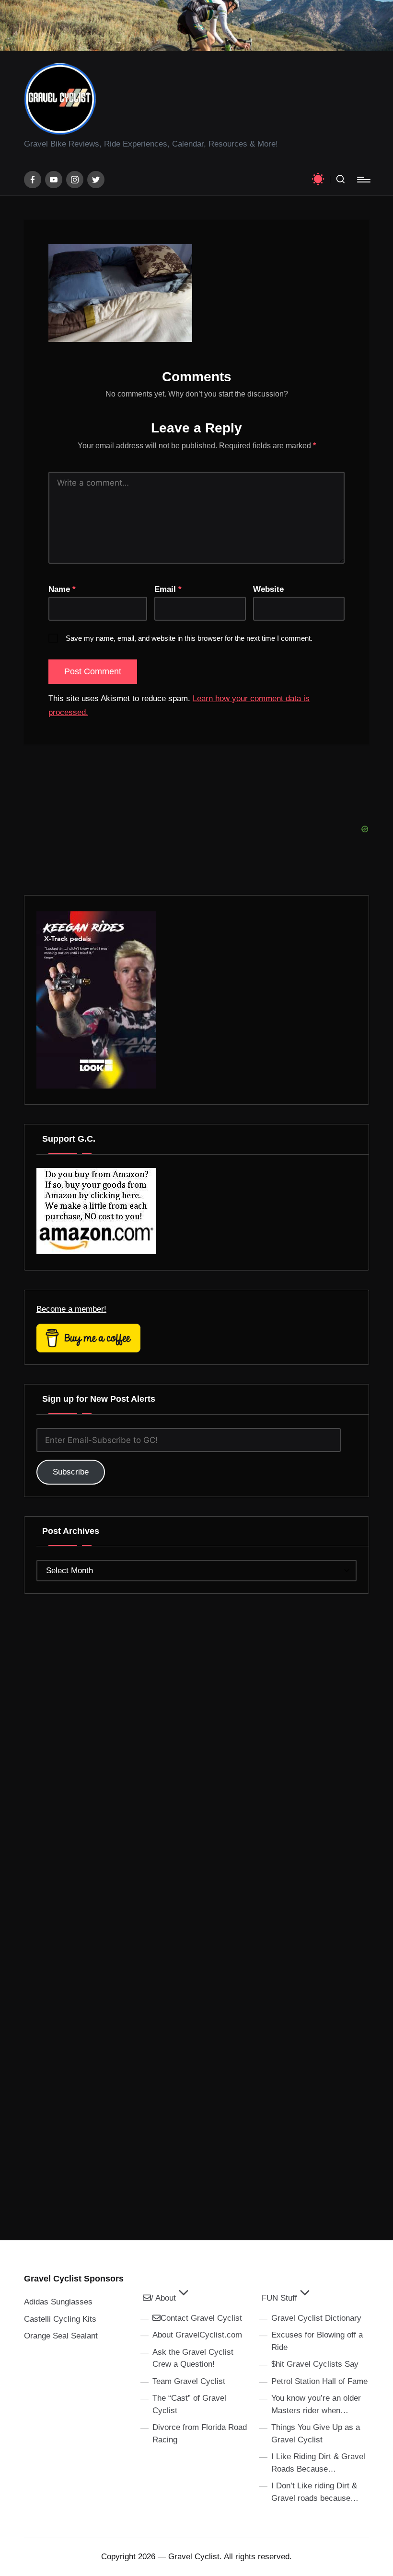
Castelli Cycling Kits (60, 2319)
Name (62, 589)
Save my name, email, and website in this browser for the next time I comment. (189, 638)
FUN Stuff (279, 2298)
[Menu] (363, 180)
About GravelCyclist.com (197, 2335)
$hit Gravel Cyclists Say (315, 2364)
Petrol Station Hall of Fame (319, 2381)
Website (268, 589)
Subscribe (71, 1472)
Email (168, 589)
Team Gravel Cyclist (189, 2381)
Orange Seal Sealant (61, 2336)
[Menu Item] (33, 180)
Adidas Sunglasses (58, 2302)
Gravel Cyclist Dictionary (316, 2318)
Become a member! (71, 1309)
